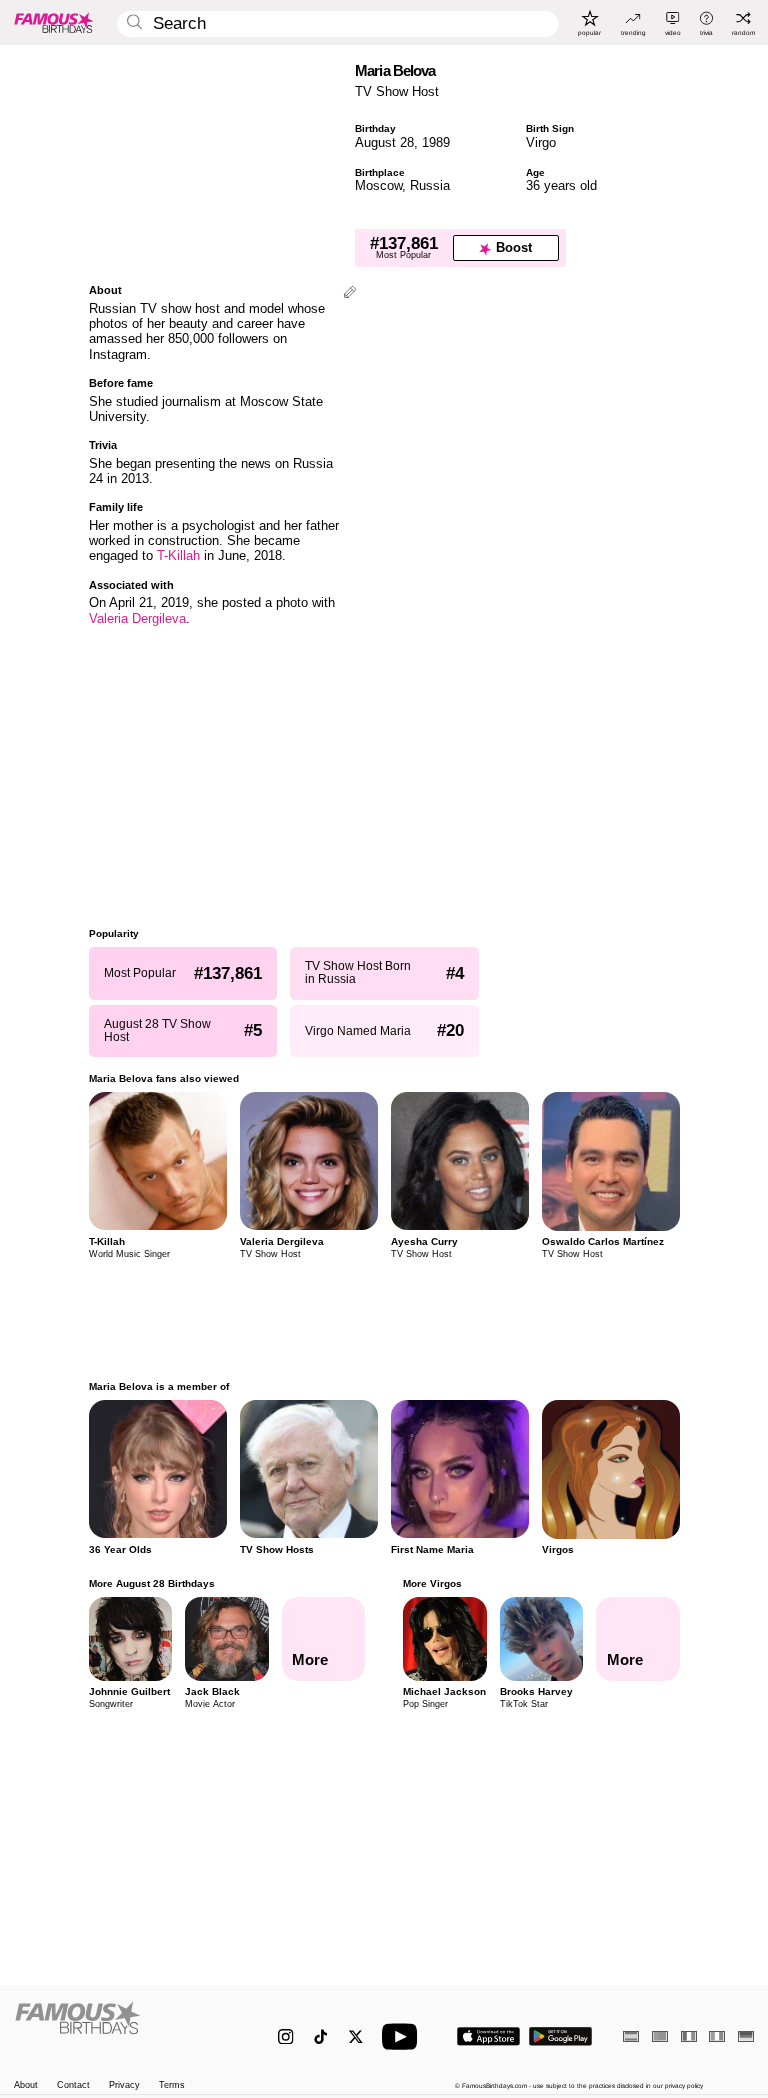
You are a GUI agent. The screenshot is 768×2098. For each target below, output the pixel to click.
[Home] (124, 2028)
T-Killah (178, 555)
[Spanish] (631, 2036)
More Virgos (432, 1583)
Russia (430, 185)
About (26, 2085)
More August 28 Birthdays (152, 1583)
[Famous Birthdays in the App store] (488, 2036)
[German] (746, 2036)
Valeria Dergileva (137, 618)
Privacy (124, 2085)
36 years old (561, 185)
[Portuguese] (660, 2036)
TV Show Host (397, 91)
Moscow (378, 185)
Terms (172, 2085)
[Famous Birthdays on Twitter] (355, 2036)
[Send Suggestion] (350, 293)
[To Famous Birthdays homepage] (54, 22)
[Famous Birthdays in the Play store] (560, 2036)
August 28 (384, 142)
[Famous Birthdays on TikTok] (320, 2036)
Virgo (541, 142)
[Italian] (717, 2036)
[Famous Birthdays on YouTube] (404, 2036)
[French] (689, 2036)
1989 (436, 142)
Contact (73, 2085)
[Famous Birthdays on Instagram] (285, 2036)
